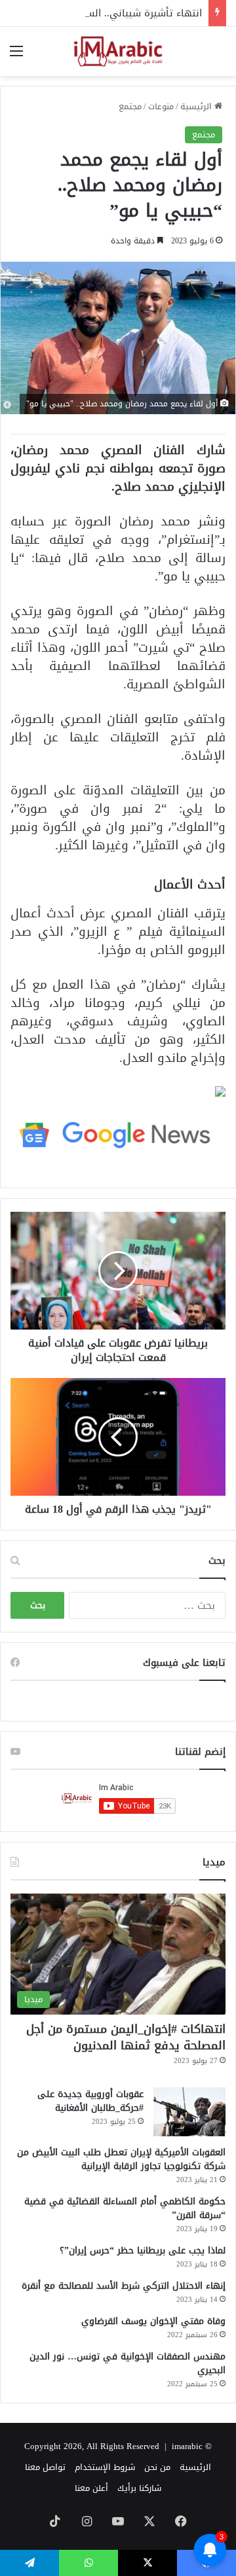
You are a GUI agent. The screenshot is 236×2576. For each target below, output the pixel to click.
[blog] (118, 51)
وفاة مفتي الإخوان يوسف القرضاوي (153, 2321)
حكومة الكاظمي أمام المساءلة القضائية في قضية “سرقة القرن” (125, 2208)
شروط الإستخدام (105, 2467)
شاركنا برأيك (139, 2488)
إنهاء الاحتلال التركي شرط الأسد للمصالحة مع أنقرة (124, 2286)
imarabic (187, 2446)
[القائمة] (16, 56)
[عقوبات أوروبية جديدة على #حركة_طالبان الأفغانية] (189, 2112)
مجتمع (130, 106)
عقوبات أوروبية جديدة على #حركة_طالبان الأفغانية (90, 2101)
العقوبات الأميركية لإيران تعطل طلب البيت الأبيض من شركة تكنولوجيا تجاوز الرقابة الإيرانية (121, 2159)
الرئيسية (197, 106)
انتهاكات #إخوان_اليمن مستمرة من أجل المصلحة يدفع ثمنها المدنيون (126, 2037)
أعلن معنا (91, 2488)
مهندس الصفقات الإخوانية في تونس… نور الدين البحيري (128, 2363)
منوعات (161, 106)
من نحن (157, 2467)
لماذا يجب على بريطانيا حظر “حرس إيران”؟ (143, 2250)
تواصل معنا (45, 2467)
